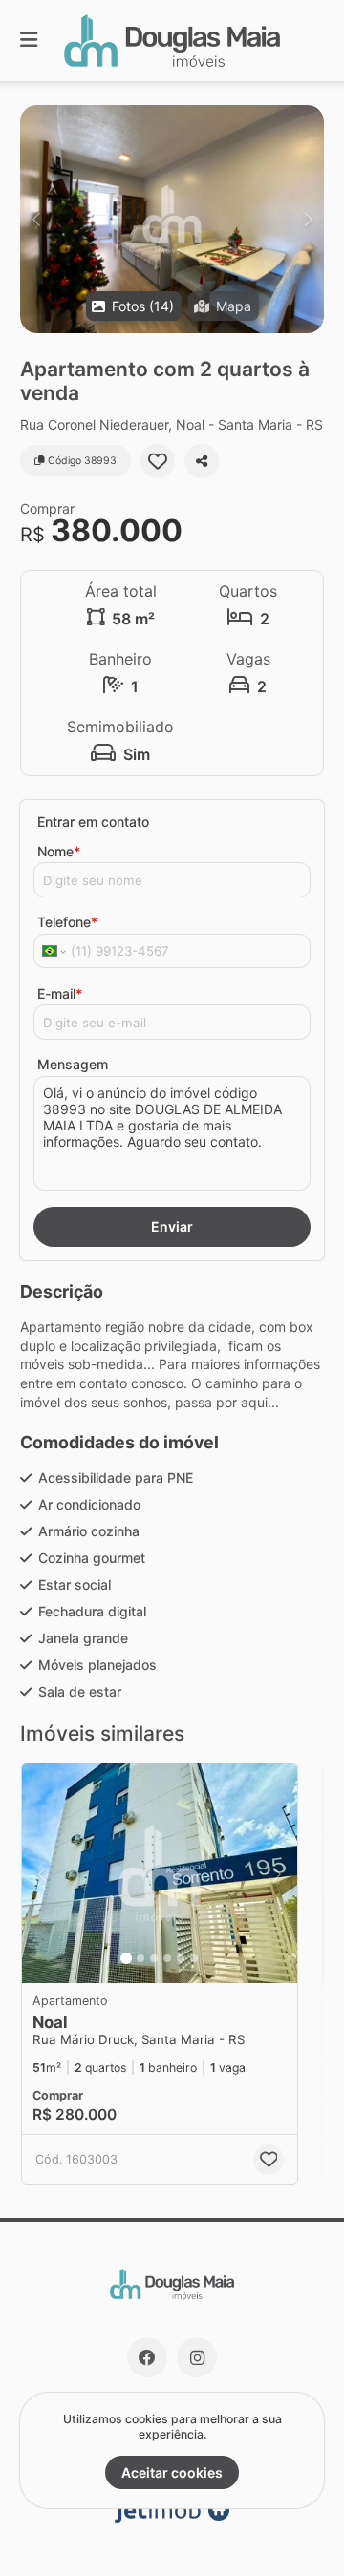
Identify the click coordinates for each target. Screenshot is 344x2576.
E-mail (60, 993)
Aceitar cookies (172, 2472)
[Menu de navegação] (29, 41)
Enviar (172, 1226)
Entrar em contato (93, 822)
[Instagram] (197, 2357)
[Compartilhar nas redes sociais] (202, 461)
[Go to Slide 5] (181, 1958)
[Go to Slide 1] (126, 1958)
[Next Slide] (308, 219)
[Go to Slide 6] (194, 1958)
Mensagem (73, 1064)
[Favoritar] (158, 461)
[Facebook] (147, 2357)
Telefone (67, 922)
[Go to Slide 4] (167, 1958)
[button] (172, 219)
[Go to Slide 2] (140, 1958)
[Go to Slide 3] (154, 1958)
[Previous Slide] (36, 219)
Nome (59, 851)
